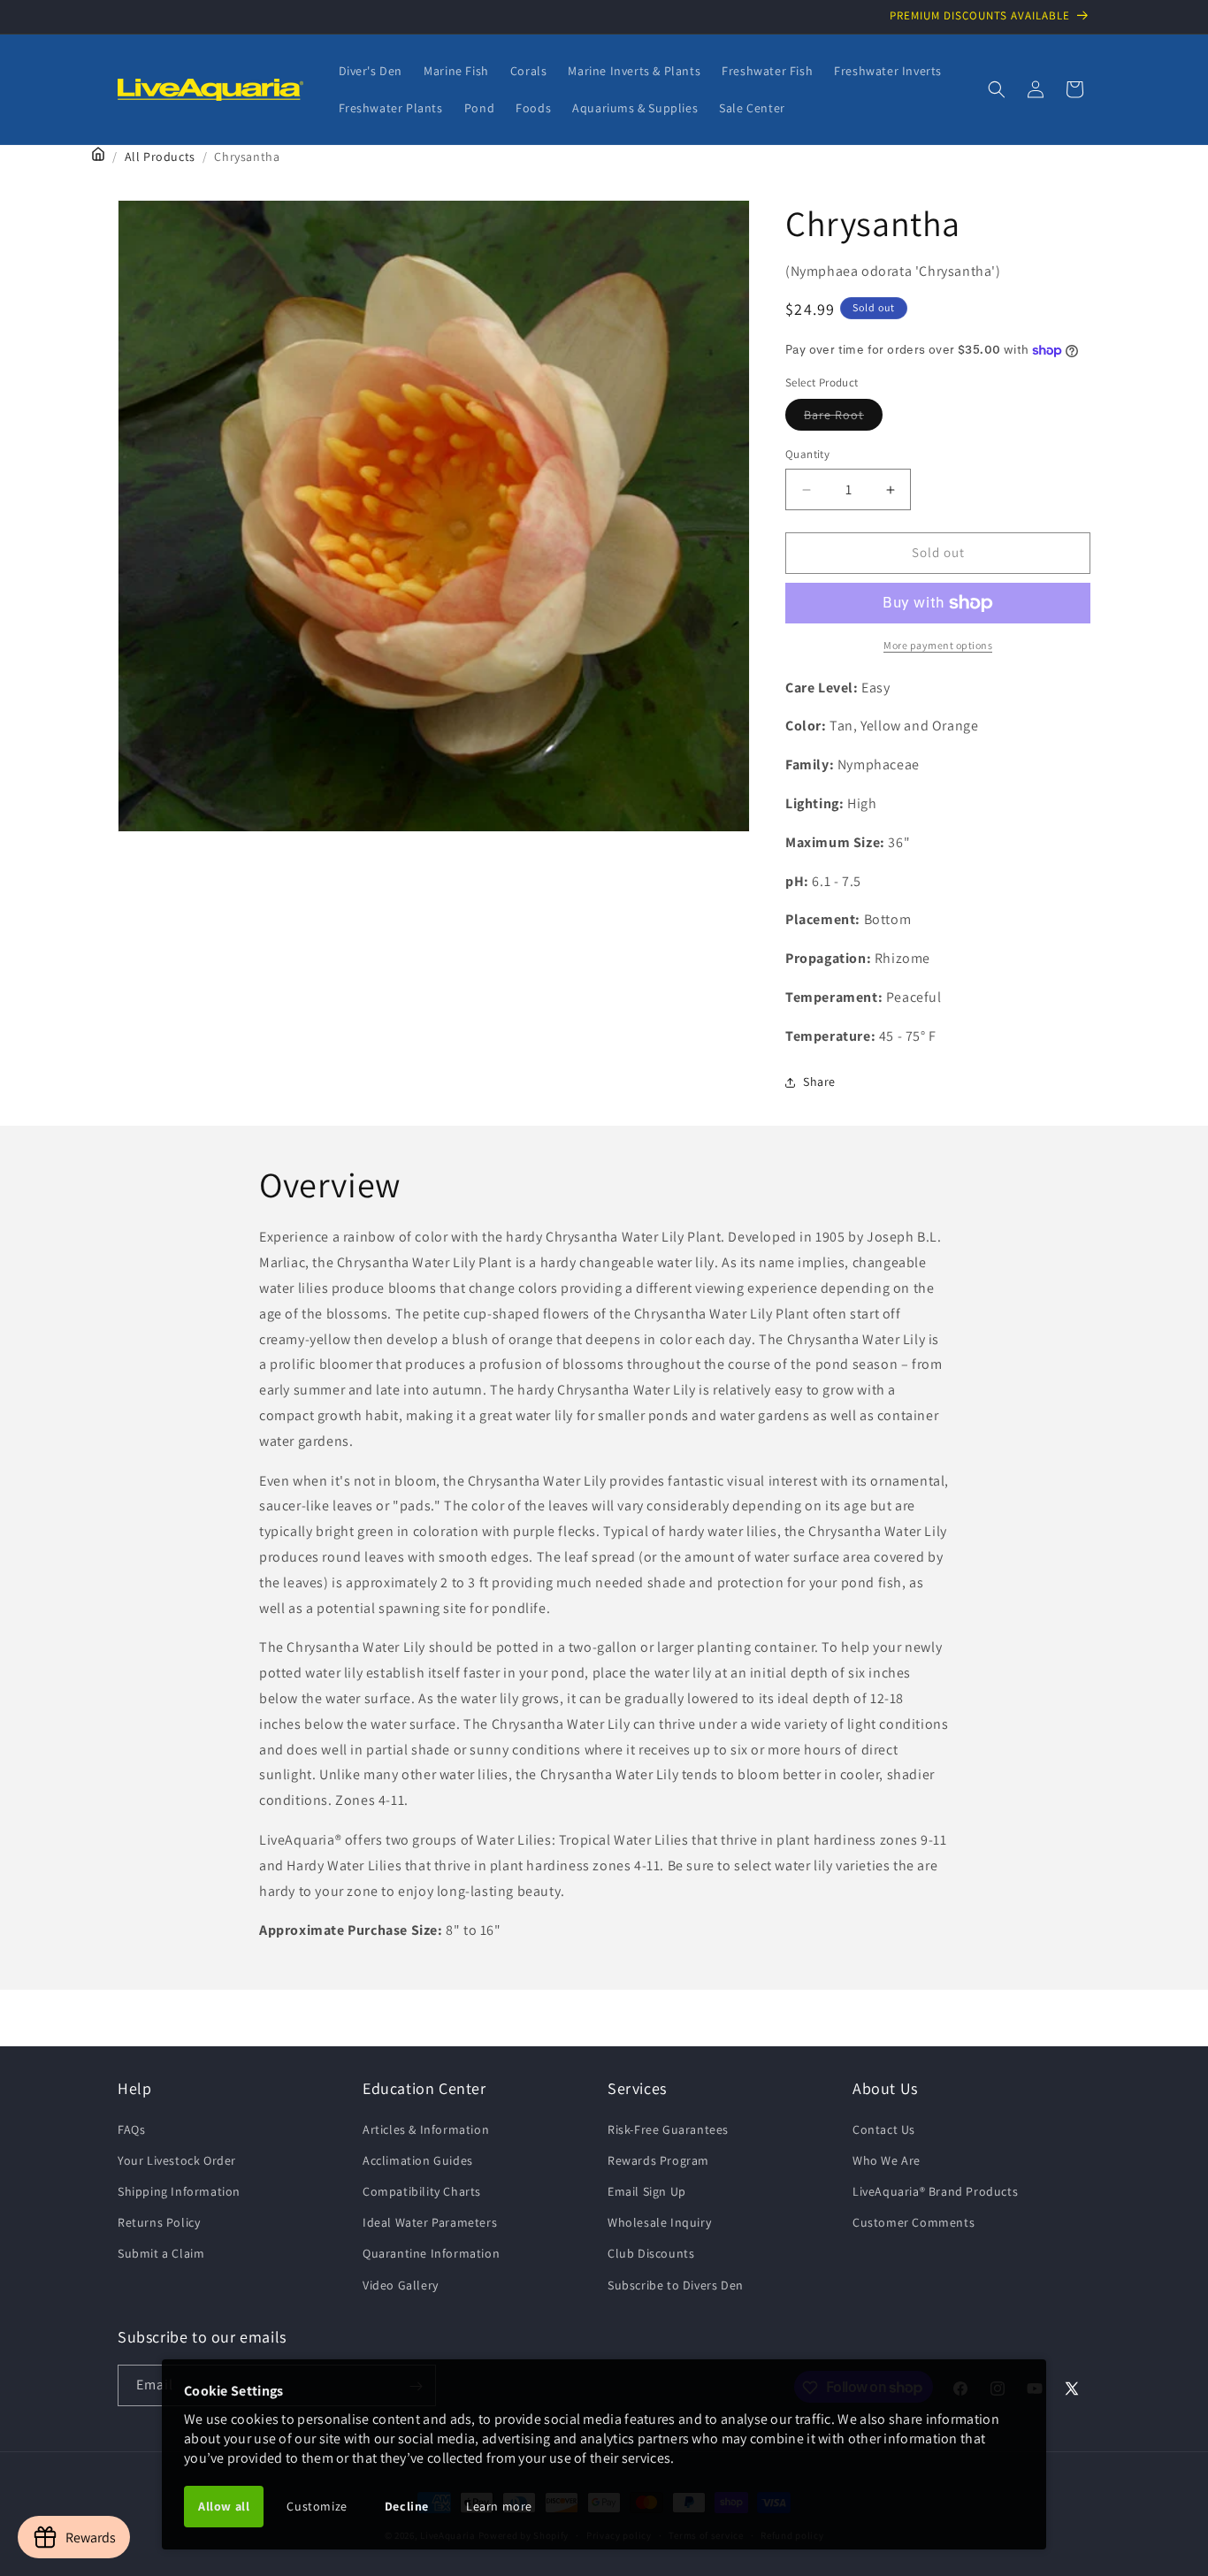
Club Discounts (651, 2253)
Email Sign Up (647, 2190)
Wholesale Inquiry (659, 2222)
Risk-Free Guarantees (668, 2129)
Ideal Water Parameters (430, 2222)
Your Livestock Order (177, 2159)
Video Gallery (401, 2284)
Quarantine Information (431, 2253)
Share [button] (819, 1082)
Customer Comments (914, 2222)
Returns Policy (159, 2222)
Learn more (499, 2506)
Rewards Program (658, 2159)
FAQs (131, 2129)
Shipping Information (179, 2190)
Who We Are (887, 2159)
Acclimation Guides (418, 2159)
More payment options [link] (938, 645)
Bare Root (843, 419)
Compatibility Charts (422, 2190)
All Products (160, 157)
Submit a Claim (161, 2253)
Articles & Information (426, 2129)
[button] (997, 89)
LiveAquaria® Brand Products (935, 2190)
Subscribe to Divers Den (676, 2284)
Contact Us (884, 2129)
